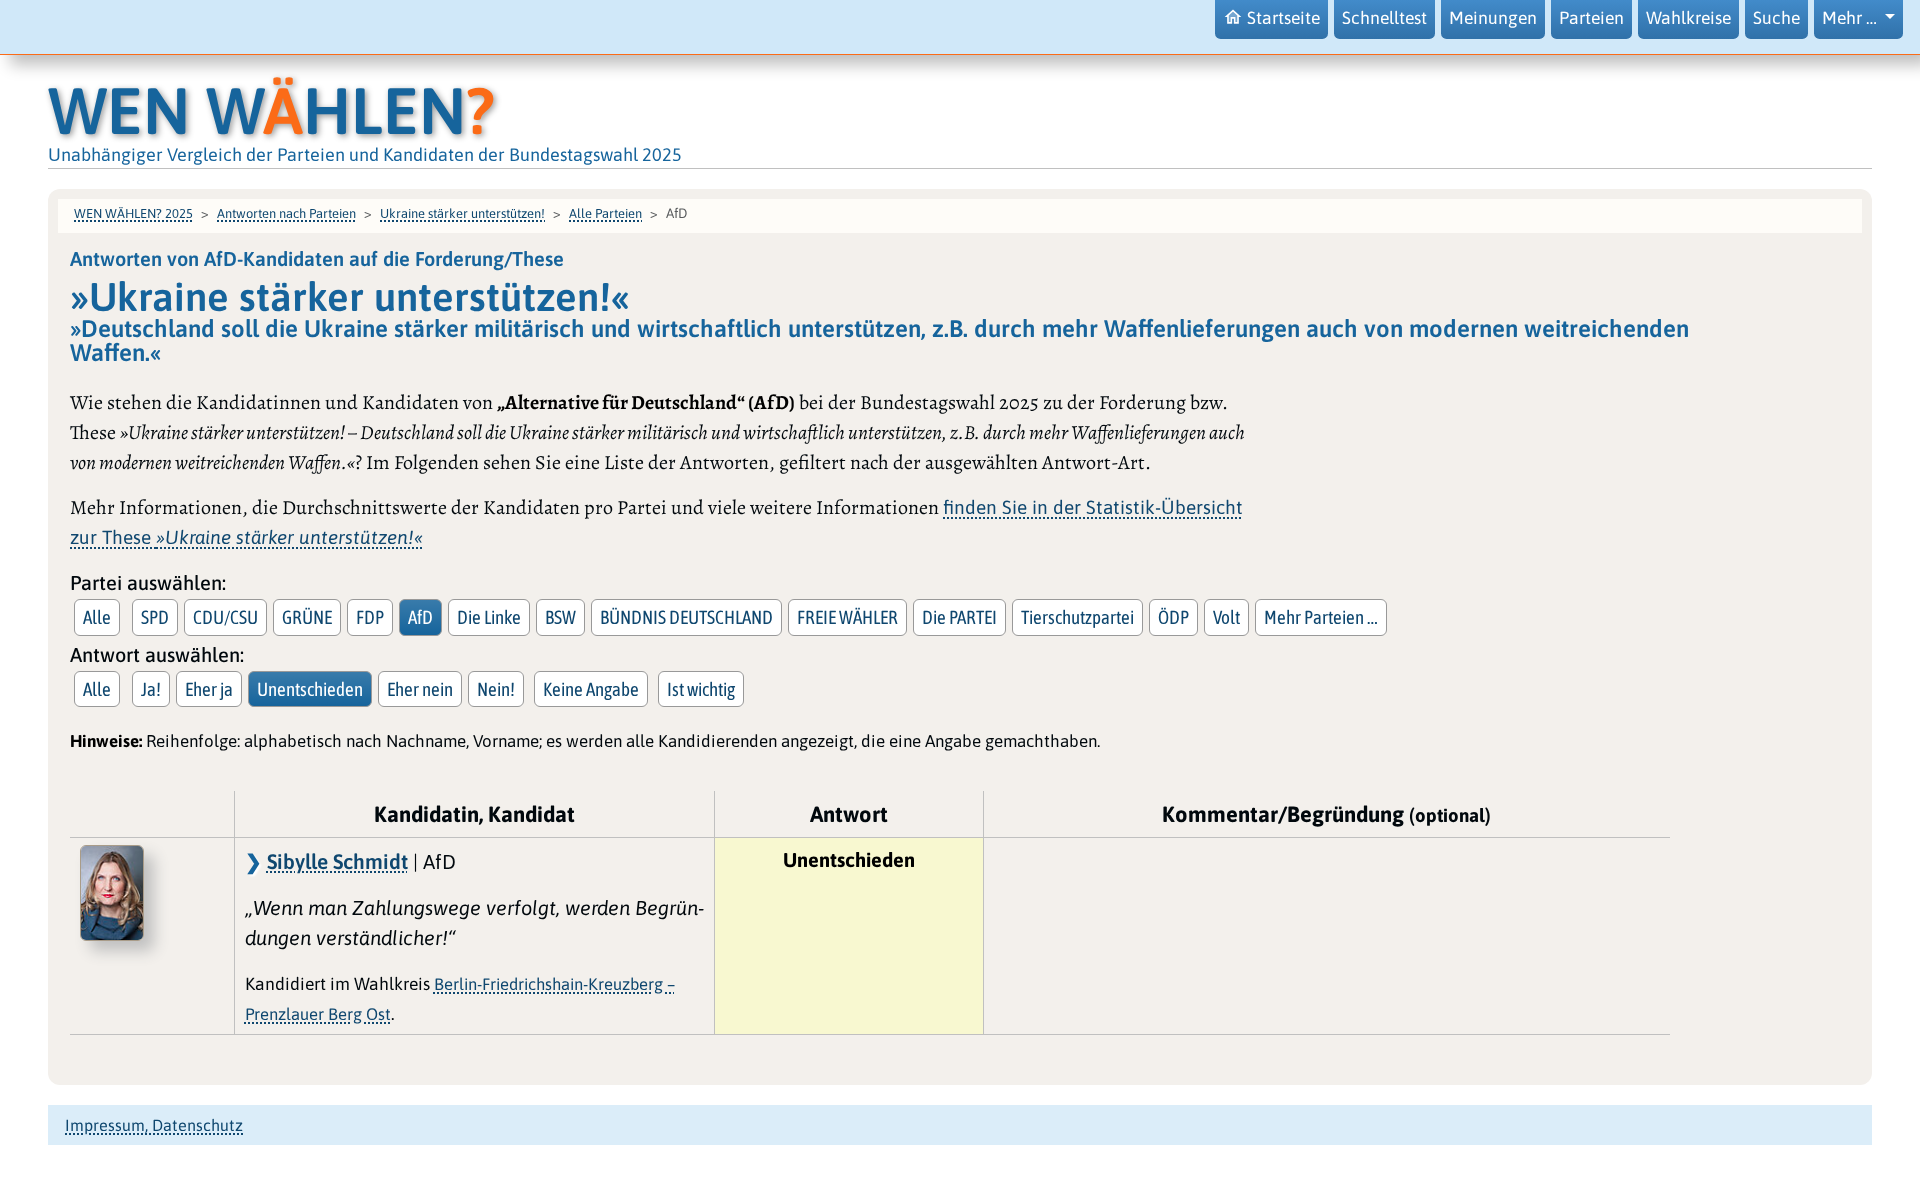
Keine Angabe (591, 689)
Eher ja (209, 689)
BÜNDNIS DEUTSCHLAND (686, 617)
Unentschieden (310, 689)
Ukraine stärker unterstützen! (462, 213)
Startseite (1283, 18)
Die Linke (489, 617)
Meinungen (1493, 18)
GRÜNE (307, 617)
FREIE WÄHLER (847, 617)
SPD (155, 617)
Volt (1226, 617)
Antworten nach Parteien (286, 213)
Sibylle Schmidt (337, 861)
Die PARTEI (959, 617)
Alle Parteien (605, 213)
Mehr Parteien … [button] (1321, 617)
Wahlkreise (1688, 18)
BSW (560, 617)
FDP (370, 617)
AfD (420, 617)
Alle (97, 617)
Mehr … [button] (1851, 18)
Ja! (151, 689)
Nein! (496, 689)
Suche (1776, 18)
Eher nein (420, 689)
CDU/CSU (225, 617)
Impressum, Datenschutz (154, 1125)
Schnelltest (1384, 18)
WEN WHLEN (271, 110)
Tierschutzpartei (1077, 617)
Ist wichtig (701, 689)
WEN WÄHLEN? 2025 (133, 213)
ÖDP (1173, 617)
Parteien (1591, 18)
